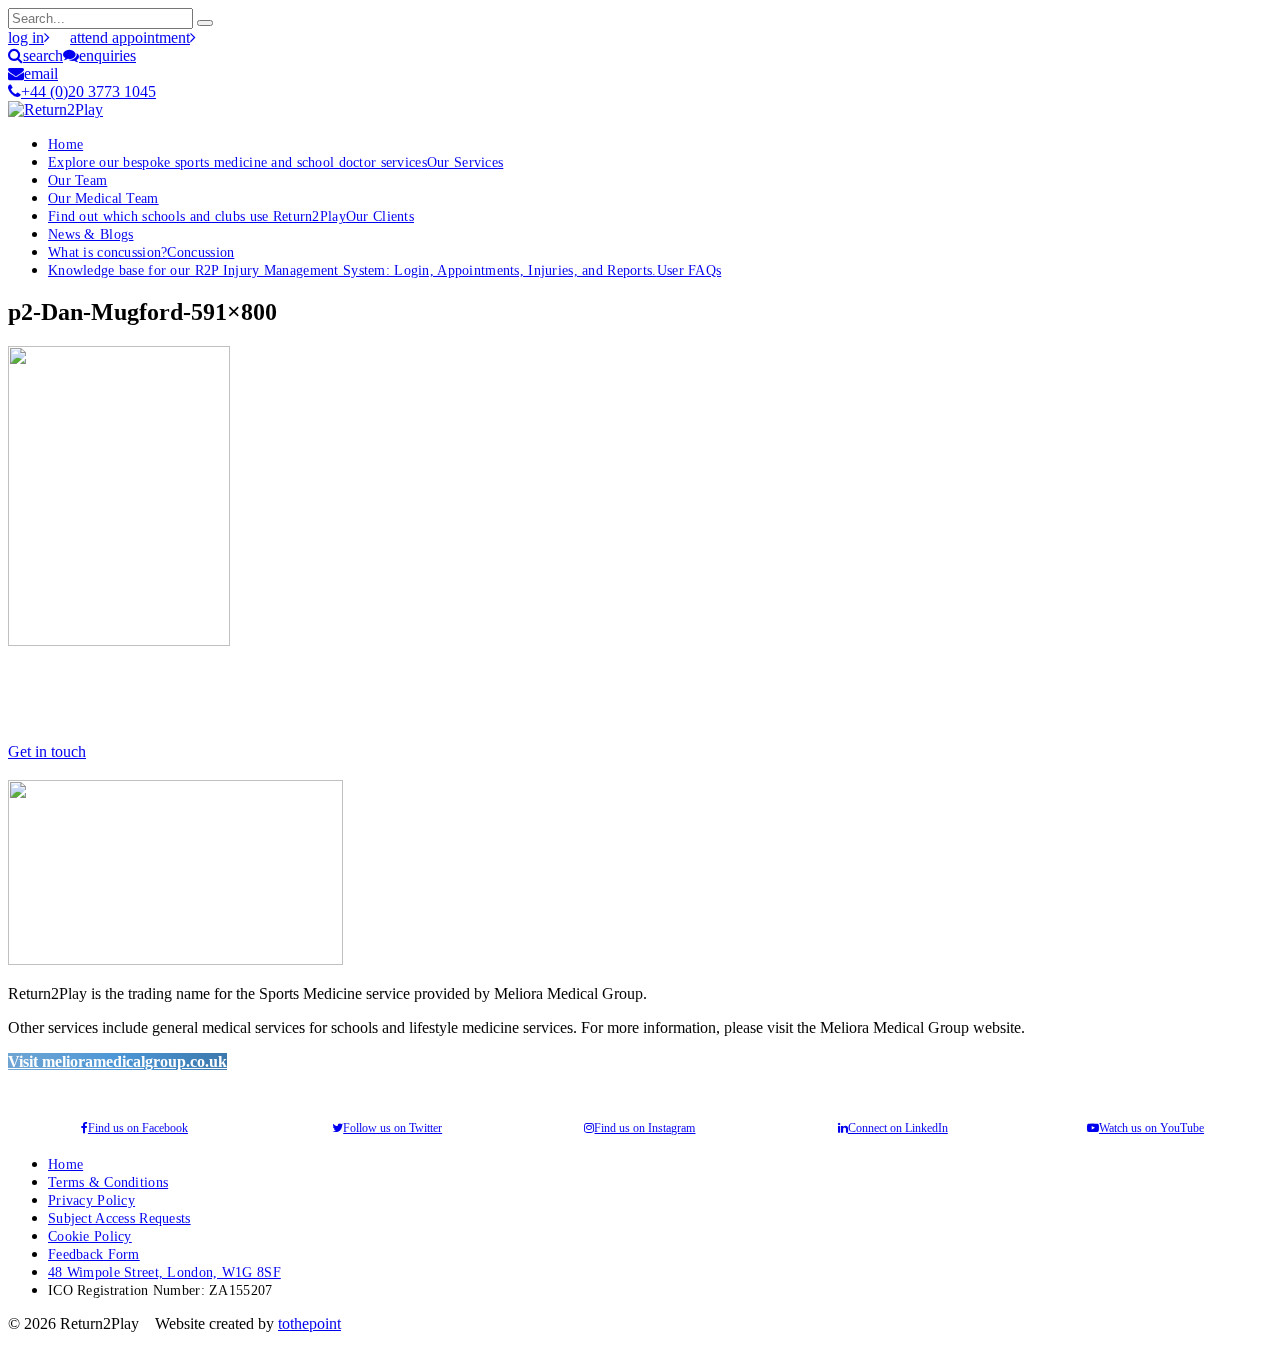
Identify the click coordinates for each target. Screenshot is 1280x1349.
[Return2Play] (55, 109)
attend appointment (130, 37)
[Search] (205, 23)
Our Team (77, 180)
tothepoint (309, 1323)
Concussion (141, 252)
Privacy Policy (91, 1200)
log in (26, 37)
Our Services (275, 162)
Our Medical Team (103, 198)
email (41, 73)
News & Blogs (90, 234)
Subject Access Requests (119, 1218)
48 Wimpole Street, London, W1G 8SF (164, 1272)
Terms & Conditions (108, 1182)
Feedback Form (94, 1254)
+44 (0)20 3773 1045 (88, 91)
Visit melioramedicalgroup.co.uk (117, 1061)
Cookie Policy (90, 1236)
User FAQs (384, 270)
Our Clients (231, 216)
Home (65, 144)
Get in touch (47, 751)
